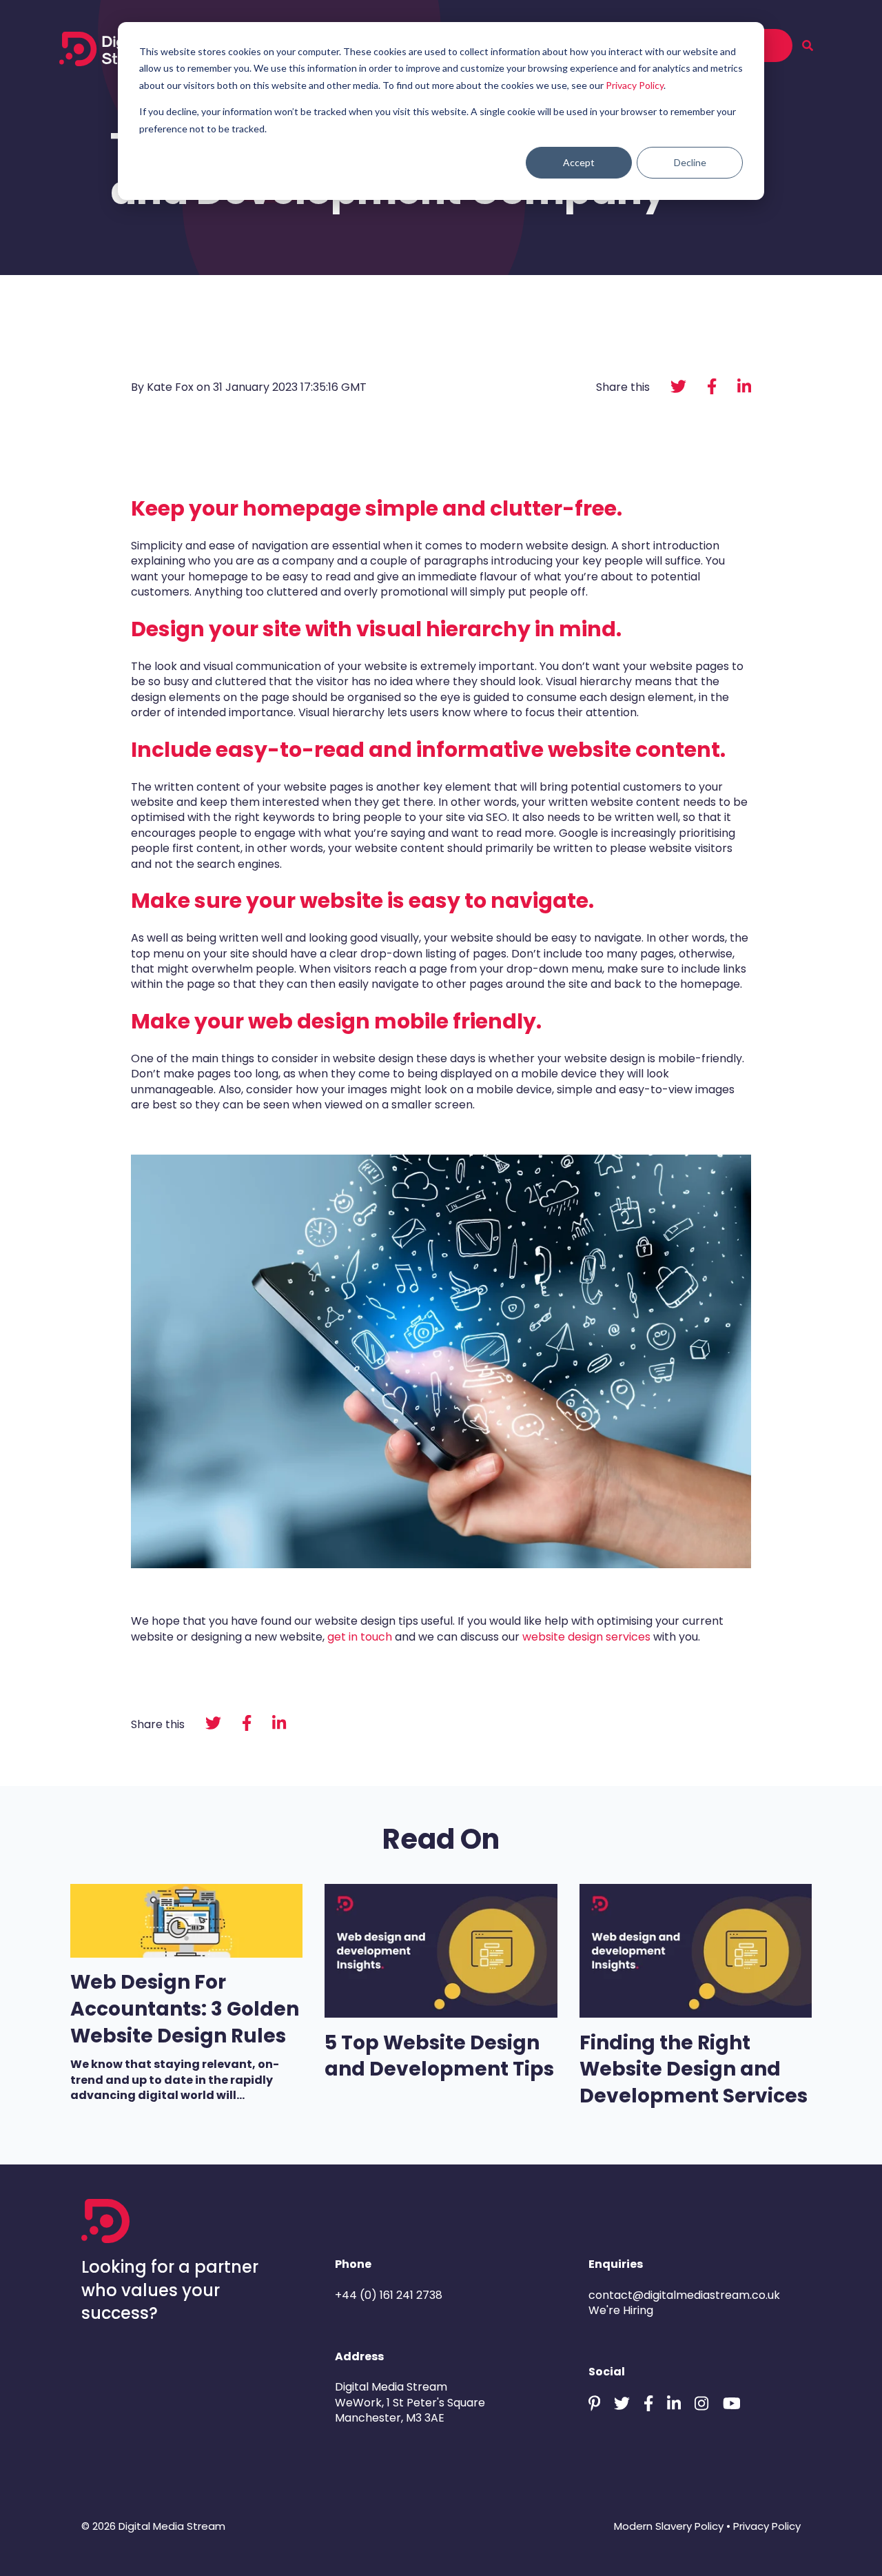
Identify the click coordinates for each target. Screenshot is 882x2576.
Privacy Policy (635, 85)
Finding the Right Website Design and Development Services (696, 2069)
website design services (588, 1637)
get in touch (360, 1637)
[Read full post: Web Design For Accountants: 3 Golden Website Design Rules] (186, 1954)
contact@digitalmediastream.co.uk (684, 2295)
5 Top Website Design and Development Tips (439, 2056)
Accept (579, 162)
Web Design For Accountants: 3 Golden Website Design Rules (185, 2009)
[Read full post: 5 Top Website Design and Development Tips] (441, 2014)
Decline (690, 162)
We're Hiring (621, 2310)
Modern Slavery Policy (669, 2526)
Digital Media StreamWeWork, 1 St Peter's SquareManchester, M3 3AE (410, 2402)
